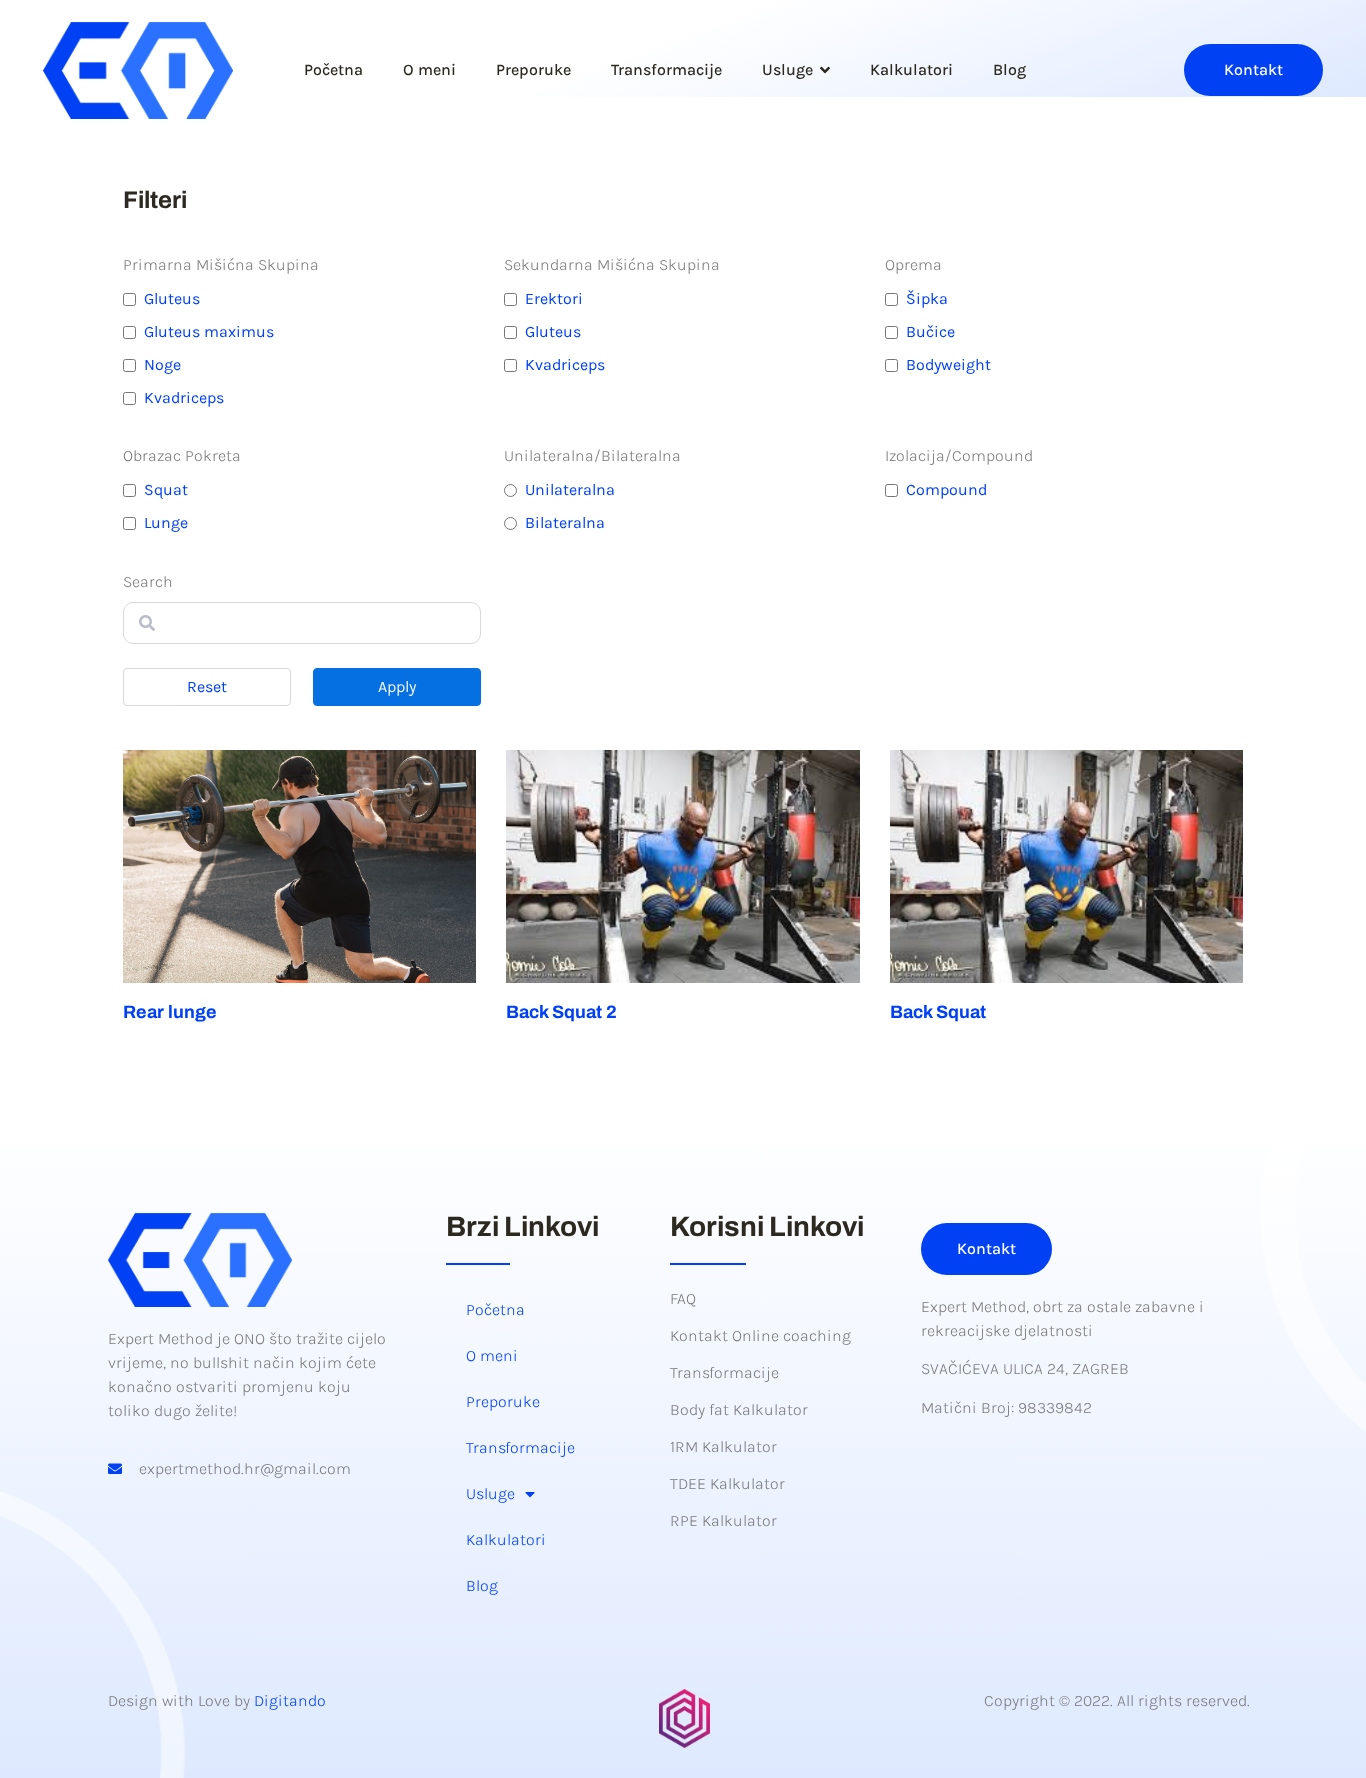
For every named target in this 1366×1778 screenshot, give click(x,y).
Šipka (927, 298)
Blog (1009, 69)
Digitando (290, 1700)
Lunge (166, 522)
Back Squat (938, 1012)
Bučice (930, 331)
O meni (429, 69)
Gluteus (172, 298)
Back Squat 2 (561, 1012)
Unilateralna (570, 489)
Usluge (787, 69)
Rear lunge (170, 1012)
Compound (946, 489)
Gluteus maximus (209, 331)
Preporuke (533, 69)
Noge (162, 364)
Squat (166, 489)
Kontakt (1253, 69)
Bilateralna (565, 522)
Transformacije (666, 69)
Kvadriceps (184, 397)
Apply (397, 686)
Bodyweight (948, 364)
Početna (333, 69)
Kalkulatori (911, 69)
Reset (207, 686)
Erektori (554, 298)
